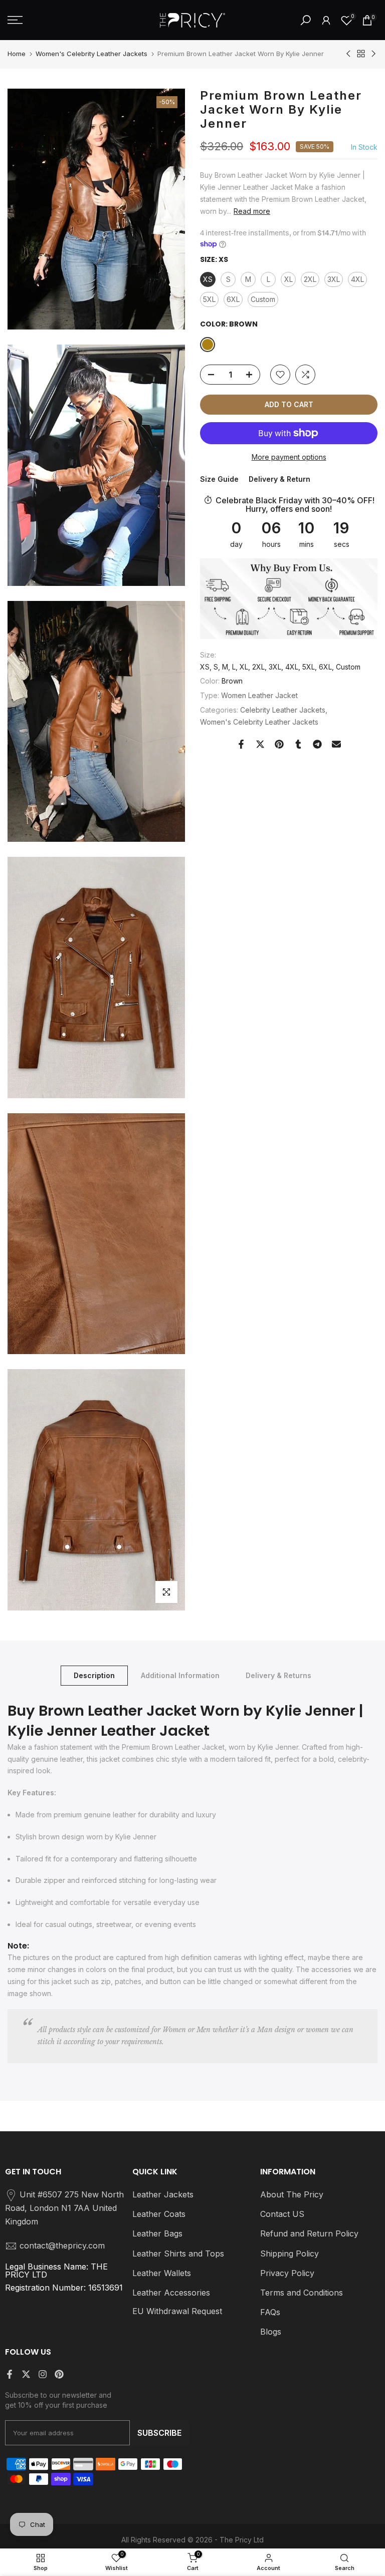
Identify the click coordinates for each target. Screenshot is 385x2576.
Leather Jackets (163, 2194)
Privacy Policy (287, 2273)
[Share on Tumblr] (298, 744)
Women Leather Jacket (259, 695)
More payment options (289, 457)
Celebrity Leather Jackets (283, 710)
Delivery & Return (279, 479)
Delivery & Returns (278, 1675)
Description (94, 1675)
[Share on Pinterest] (279, 744)
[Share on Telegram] (317, 744)
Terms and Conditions (302, 2293)
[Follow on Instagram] (43, 2374)
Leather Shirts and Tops (178, 2253)
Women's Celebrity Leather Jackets (91, 54)
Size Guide (219, 479)
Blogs (271, 2332)
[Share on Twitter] (260, 744)
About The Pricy (292, 2194)
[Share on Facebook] (241, 744)
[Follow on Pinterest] (59, 2374)
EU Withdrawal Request (177, 2311)
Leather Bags (157, 2233)
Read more (252, 211)
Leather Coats (159, 2214)
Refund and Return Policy (309, 2233)
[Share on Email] (336, 744)
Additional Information (180, 1675)
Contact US (282, 2214)
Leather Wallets (162, 2273)
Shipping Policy (290, 2253)
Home (17, 54)
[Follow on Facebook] (10, 2374)
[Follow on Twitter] (26, 2374)
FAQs (270, 2312)
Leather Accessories (171, 2293)
